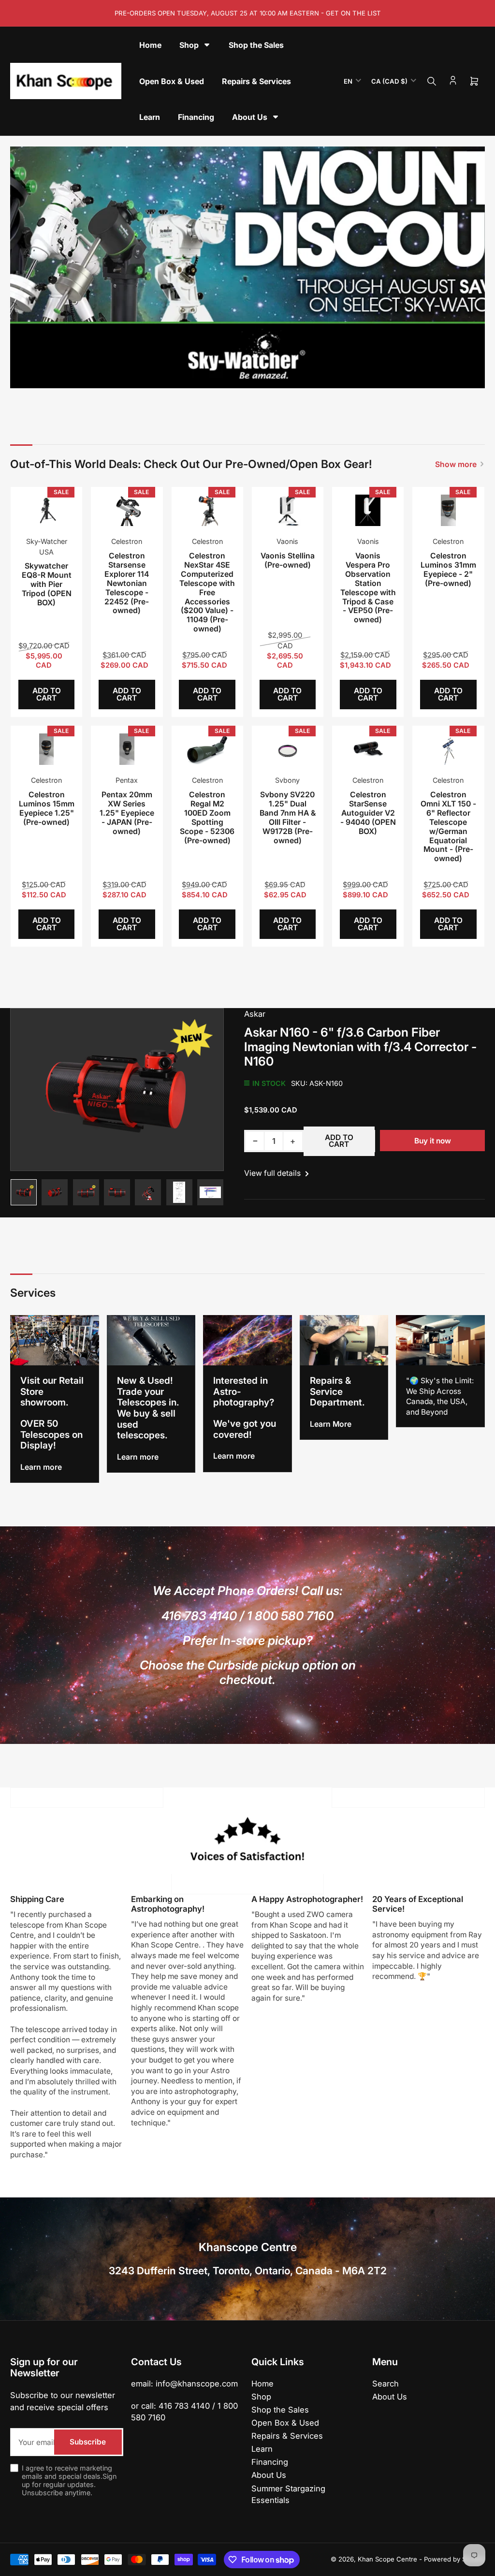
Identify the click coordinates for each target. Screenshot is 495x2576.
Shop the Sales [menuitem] (256, 45)
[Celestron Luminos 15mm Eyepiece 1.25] (47, 749)
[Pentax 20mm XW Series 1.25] (127, 749)
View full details (273, 1173)
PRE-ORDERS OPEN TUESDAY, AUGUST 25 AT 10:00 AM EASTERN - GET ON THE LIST (248, 13)
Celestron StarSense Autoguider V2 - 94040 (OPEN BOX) (368, 813)
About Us (269, 2475)
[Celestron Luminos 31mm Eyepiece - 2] (448, 511)
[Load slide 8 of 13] (256, 375)
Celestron (127, 541)
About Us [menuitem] (250, 117)
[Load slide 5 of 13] (230, 375)
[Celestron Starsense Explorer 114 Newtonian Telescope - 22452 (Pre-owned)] (127, 511)
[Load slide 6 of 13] (239, 375)
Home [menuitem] (150, 45)
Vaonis (287, 541)
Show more (456, 464)
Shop (261, 2397)
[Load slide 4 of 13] (222, 375)
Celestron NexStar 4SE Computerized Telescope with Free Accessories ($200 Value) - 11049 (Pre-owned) (207, 592)
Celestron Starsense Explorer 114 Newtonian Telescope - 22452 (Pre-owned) (127, 583)
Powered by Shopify (454, 2559)
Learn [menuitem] (150, 117)
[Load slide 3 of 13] (213, 375)
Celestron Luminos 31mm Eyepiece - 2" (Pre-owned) (448, 570)
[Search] (432, 81)
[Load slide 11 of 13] (282, 375)
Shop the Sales (280, 2410)
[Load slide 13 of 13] (299, 375)
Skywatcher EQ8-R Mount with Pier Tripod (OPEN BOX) (47, 584)
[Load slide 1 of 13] (196, 375)
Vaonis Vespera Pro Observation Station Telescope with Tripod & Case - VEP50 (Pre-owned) (368, 588)
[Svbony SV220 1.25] (288, 749)
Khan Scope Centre (387, 2559)
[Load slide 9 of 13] (265, 375)
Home (262, 2384)
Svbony (287, 780)
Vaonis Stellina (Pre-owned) (288, 560)
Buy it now (433, 1141)
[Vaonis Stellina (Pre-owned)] (288, 511)
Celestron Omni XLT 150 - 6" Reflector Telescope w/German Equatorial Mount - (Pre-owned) (448, 827)
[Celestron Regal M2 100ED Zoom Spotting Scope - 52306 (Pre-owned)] (207, 749)
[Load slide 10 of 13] (274, 375)
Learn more (41, 1467)
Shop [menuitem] (189, 45)
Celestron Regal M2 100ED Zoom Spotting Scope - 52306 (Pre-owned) (207, 817)
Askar (255, 1014)
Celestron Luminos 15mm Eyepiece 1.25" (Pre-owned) (47, 808)
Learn (262, 2449)
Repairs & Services (287, 2436)
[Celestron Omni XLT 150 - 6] (448, 749)
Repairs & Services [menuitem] (256, 81)
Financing (270, 2462)
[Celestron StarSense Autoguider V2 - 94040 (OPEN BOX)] (368, 749)
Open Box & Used (285, 2423)
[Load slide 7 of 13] (247, 375)
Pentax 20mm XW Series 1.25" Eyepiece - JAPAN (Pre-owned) (127, 813)
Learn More (331, 1424)
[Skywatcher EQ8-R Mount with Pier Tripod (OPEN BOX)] (47, 511)
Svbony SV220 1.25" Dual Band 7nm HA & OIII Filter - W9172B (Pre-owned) (288, 817)
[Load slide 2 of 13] (204, 375)
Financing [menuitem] (196, 117)
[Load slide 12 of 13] (291, 375)
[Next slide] (471, 268)
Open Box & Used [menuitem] (172, 81)
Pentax (127, 780)
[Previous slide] (24, 268)
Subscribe (88, 2442)
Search (386, 2384)
